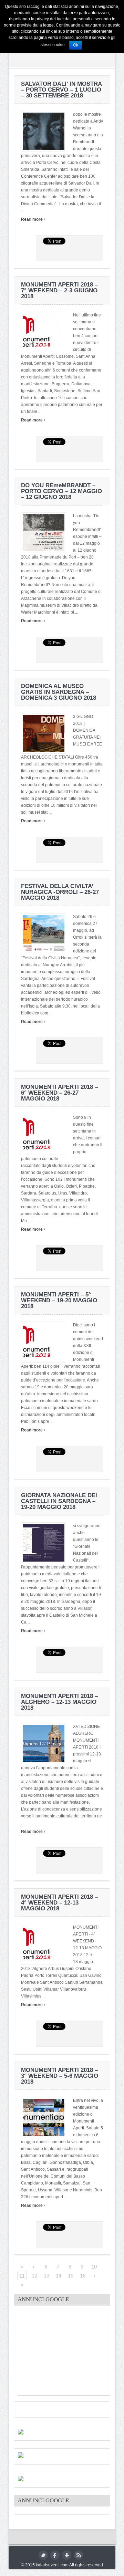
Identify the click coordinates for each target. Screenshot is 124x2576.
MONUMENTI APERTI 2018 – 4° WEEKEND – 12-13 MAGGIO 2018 (59, 1903)
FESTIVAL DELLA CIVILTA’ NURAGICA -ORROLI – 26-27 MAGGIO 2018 (60, 892)
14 (59, 2276)
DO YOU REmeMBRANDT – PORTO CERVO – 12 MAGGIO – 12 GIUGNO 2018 (61, 491)
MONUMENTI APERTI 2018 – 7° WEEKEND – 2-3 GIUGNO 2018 (59, 290)
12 (34, 2276)
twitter (43, 2555)
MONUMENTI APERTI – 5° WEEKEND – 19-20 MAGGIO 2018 (59, 1300)
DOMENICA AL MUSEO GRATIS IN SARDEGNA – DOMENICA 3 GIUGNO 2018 (59, 692)
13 (46, 2276)
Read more (33, 219)
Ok (76, 45)
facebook (55, 2555)
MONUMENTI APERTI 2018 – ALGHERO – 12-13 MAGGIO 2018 (59, 1702)
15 (71, 2276)
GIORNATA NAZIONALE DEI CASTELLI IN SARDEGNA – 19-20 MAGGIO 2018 (59, 1501)
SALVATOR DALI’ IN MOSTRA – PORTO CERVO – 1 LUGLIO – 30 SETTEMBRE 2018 (61, 90)
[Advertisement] (70, 2352)
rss (78, 2555)
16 (83, 2276)
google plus (67, 2555)
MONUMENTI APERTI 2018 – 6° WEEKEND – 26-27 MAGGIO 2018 (59, 1093)
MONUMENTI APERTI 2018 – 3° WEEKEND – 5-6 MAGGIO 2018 (60, 2076)
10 (94, 2267)
